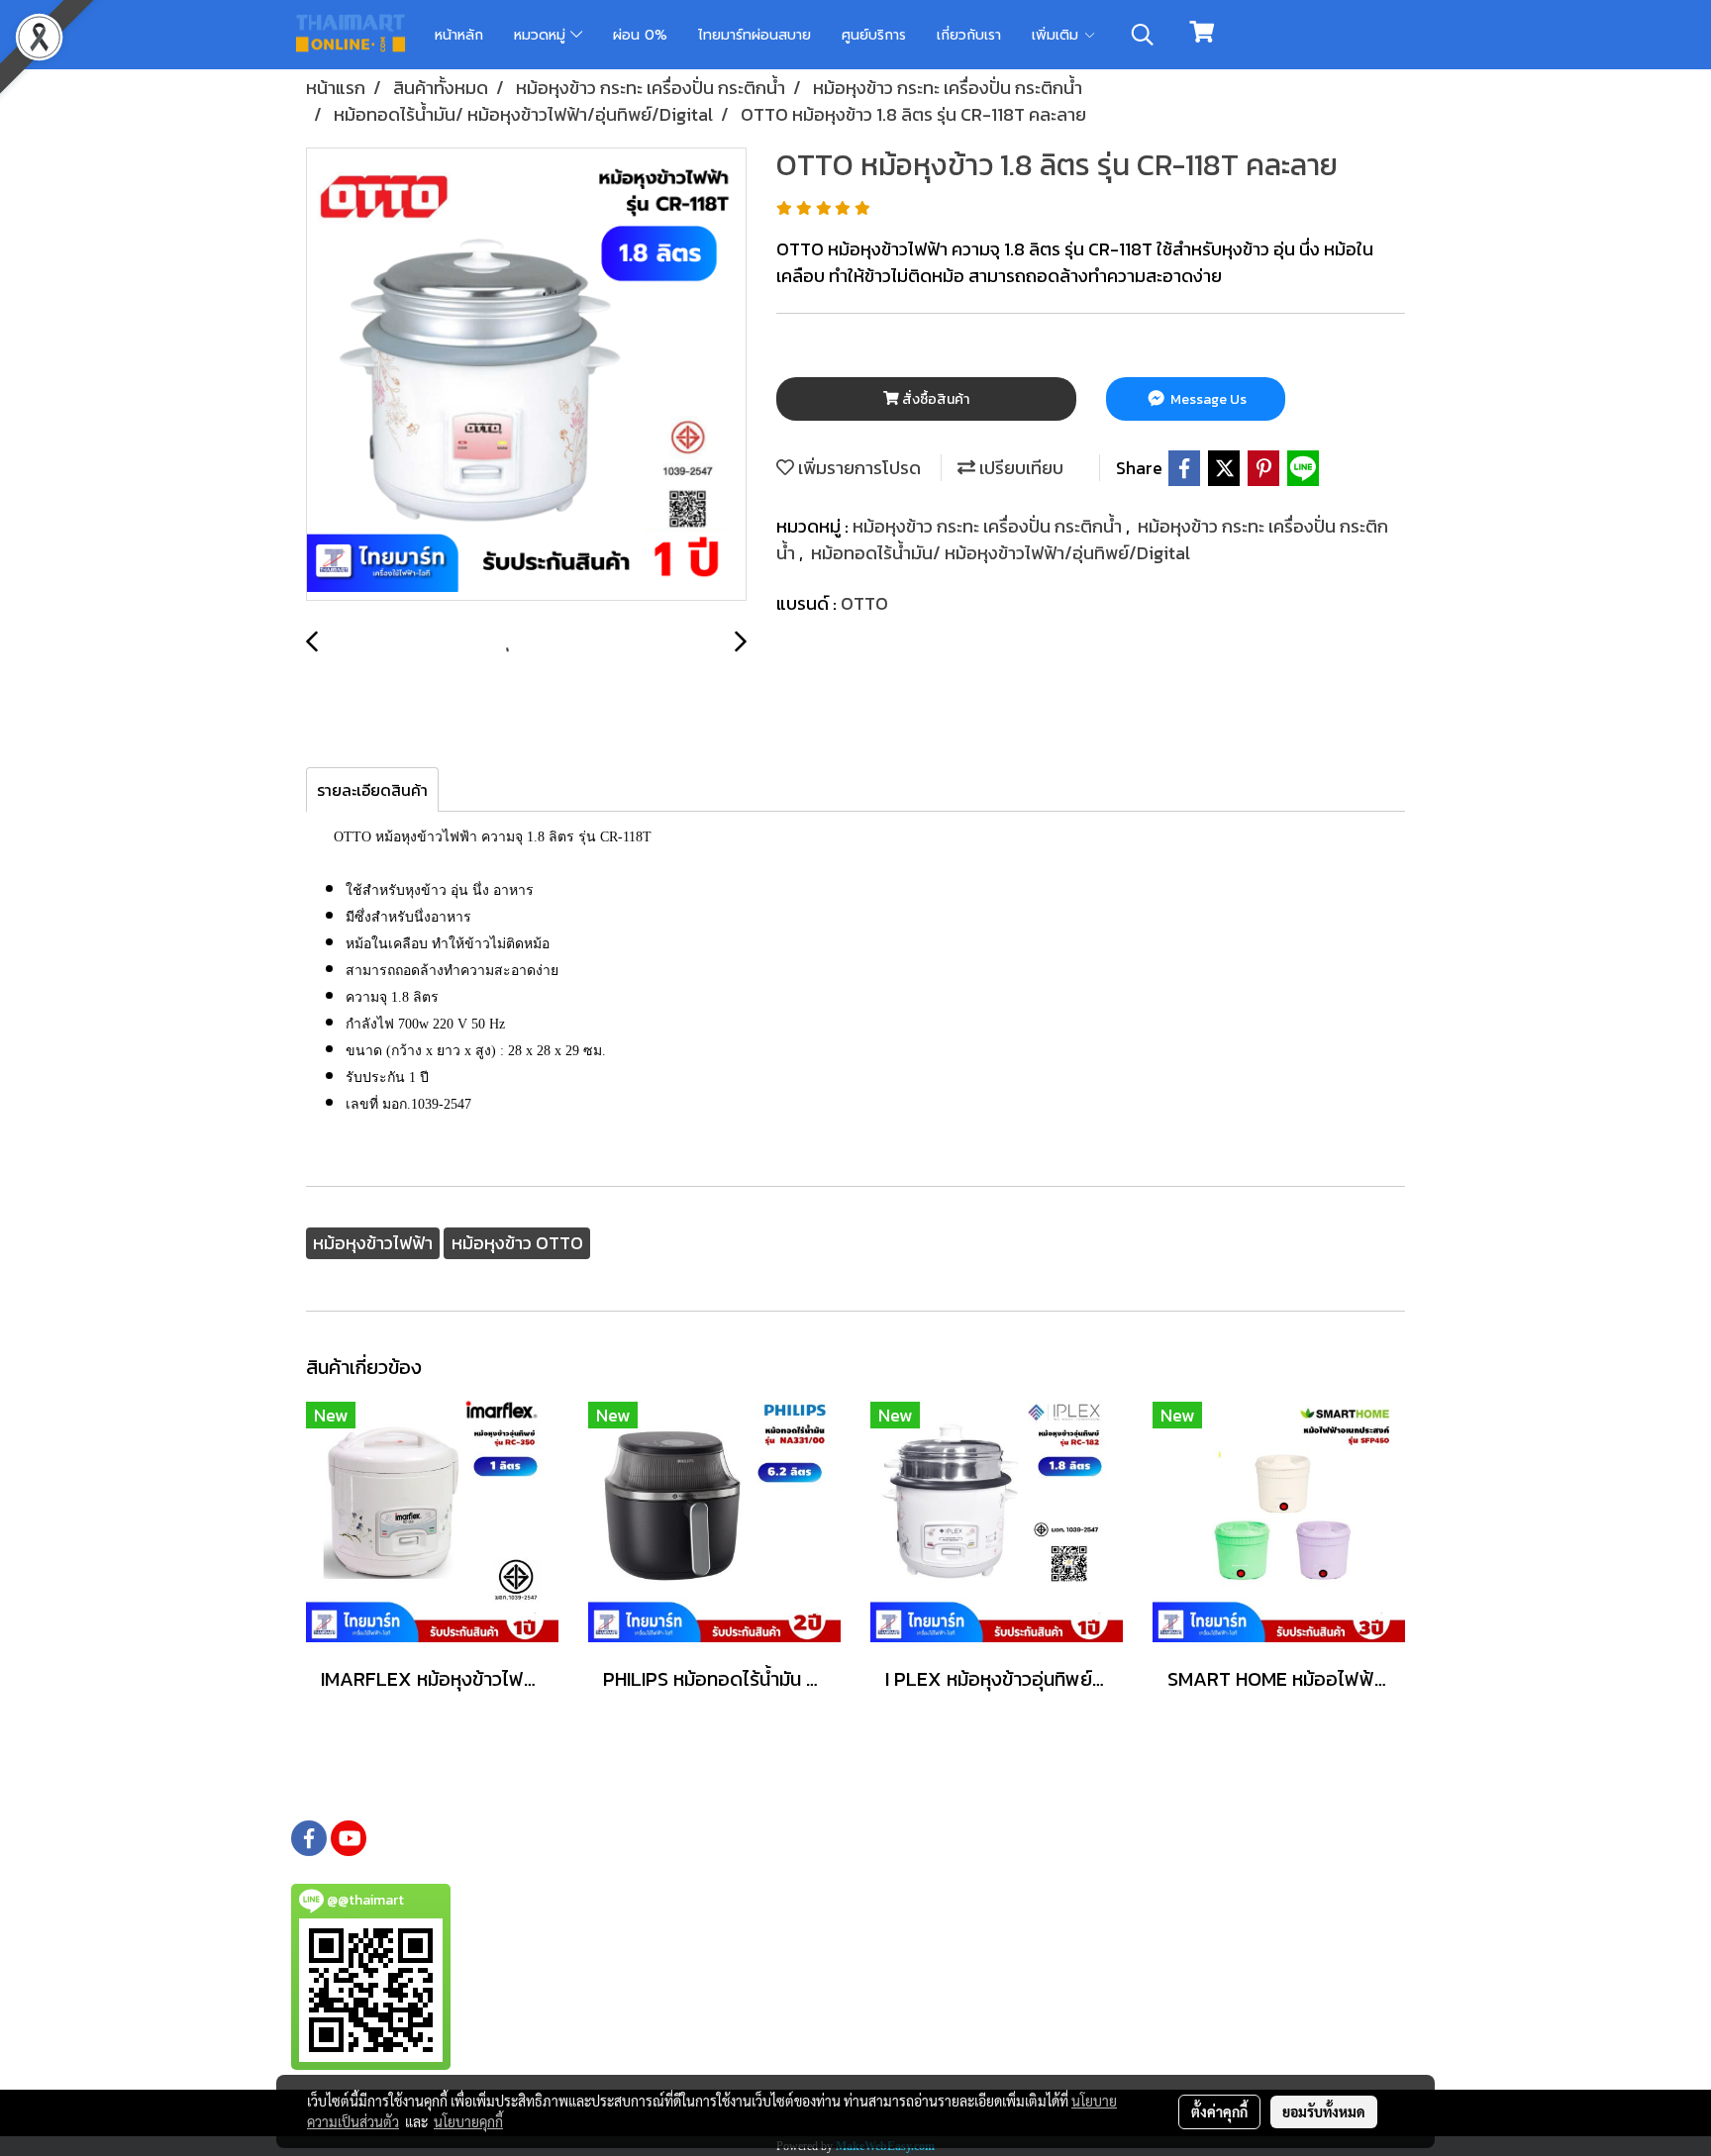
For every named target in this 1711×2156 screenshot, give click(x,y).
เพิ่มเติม (1057, 35)
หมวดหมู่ (542, 35)
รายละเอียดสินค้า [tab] (372, 790)
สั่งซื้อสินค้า (934, 399)
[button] (1143, 35)
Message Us (1207, 399)
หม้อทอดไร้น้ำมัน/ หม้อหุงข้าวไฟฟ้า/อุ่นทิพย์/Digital (1001, 553)
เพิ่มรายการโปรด (857, 468)
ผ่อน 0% (640, 35)
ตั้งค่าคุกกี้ (1219, 2111)
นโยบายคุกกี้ (468, 2121)
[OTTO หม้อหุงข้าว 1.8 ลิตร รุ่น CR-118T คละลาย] (526, 375)
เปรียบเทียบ (1019, 468)
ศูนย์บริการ (874, 35)
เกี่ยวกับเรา (969, 35)
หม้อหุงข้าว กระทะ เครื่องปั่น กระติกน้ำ (989, 526)
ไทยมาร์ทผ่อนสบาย (755, 35)
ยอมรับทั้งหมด (1324, 2111)
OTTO (864, 603)
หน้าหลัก (459, 35)
